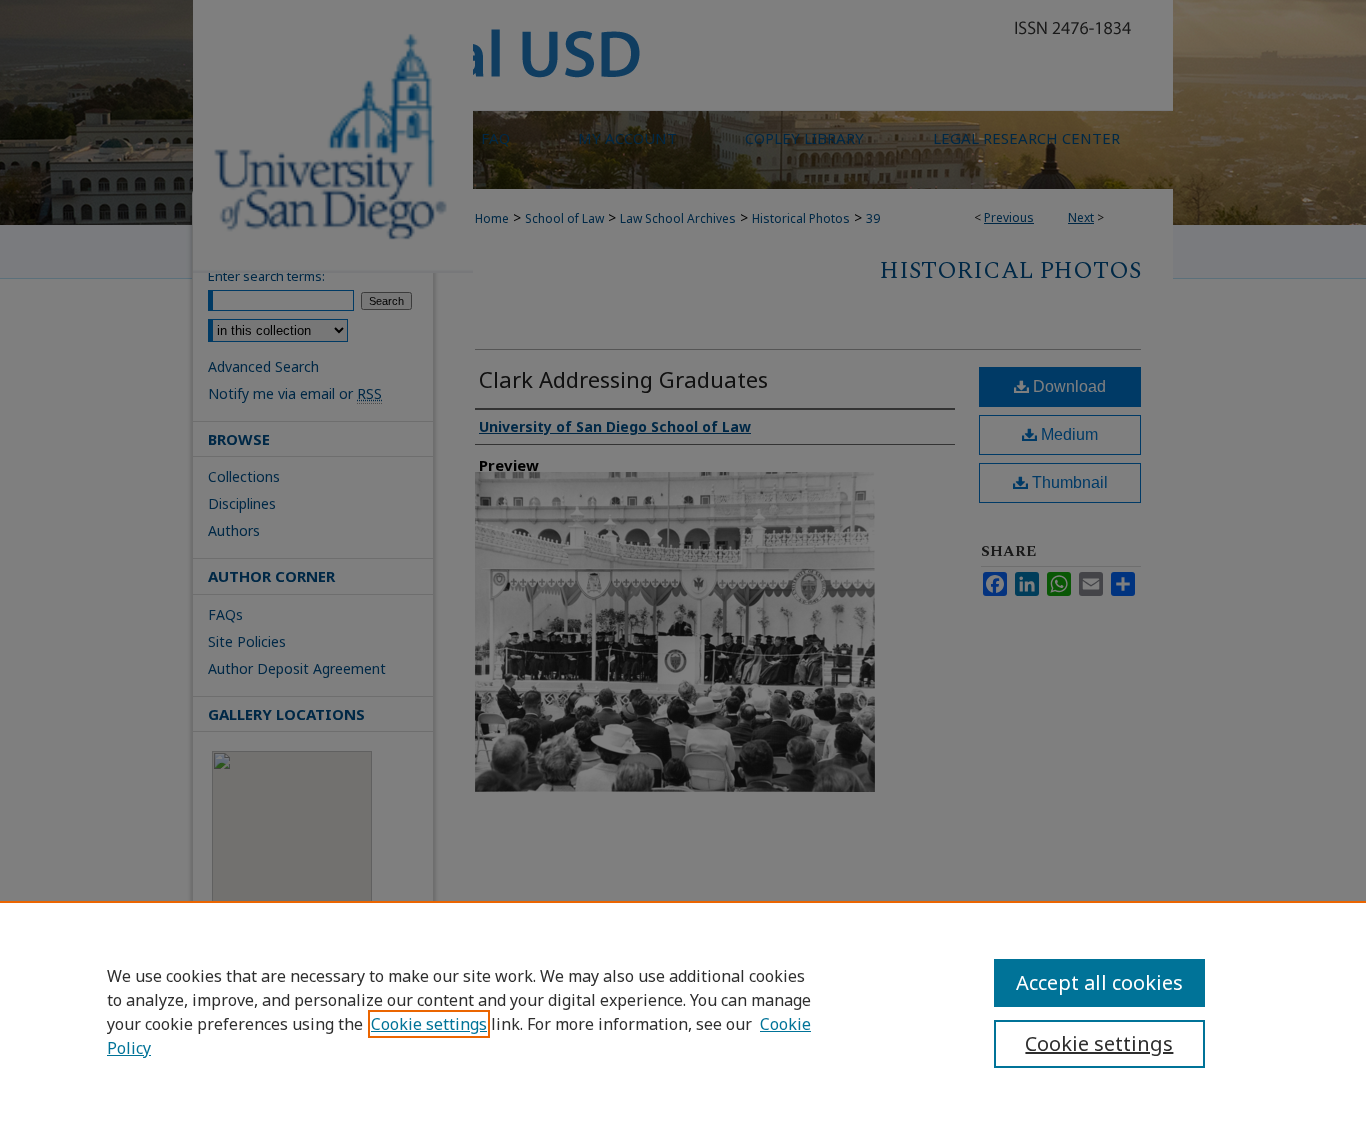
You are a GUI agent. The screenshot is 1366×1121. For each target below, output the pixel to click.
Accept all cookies (1099, 982)
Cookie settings (429, 1024)
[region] (683, 1011)
